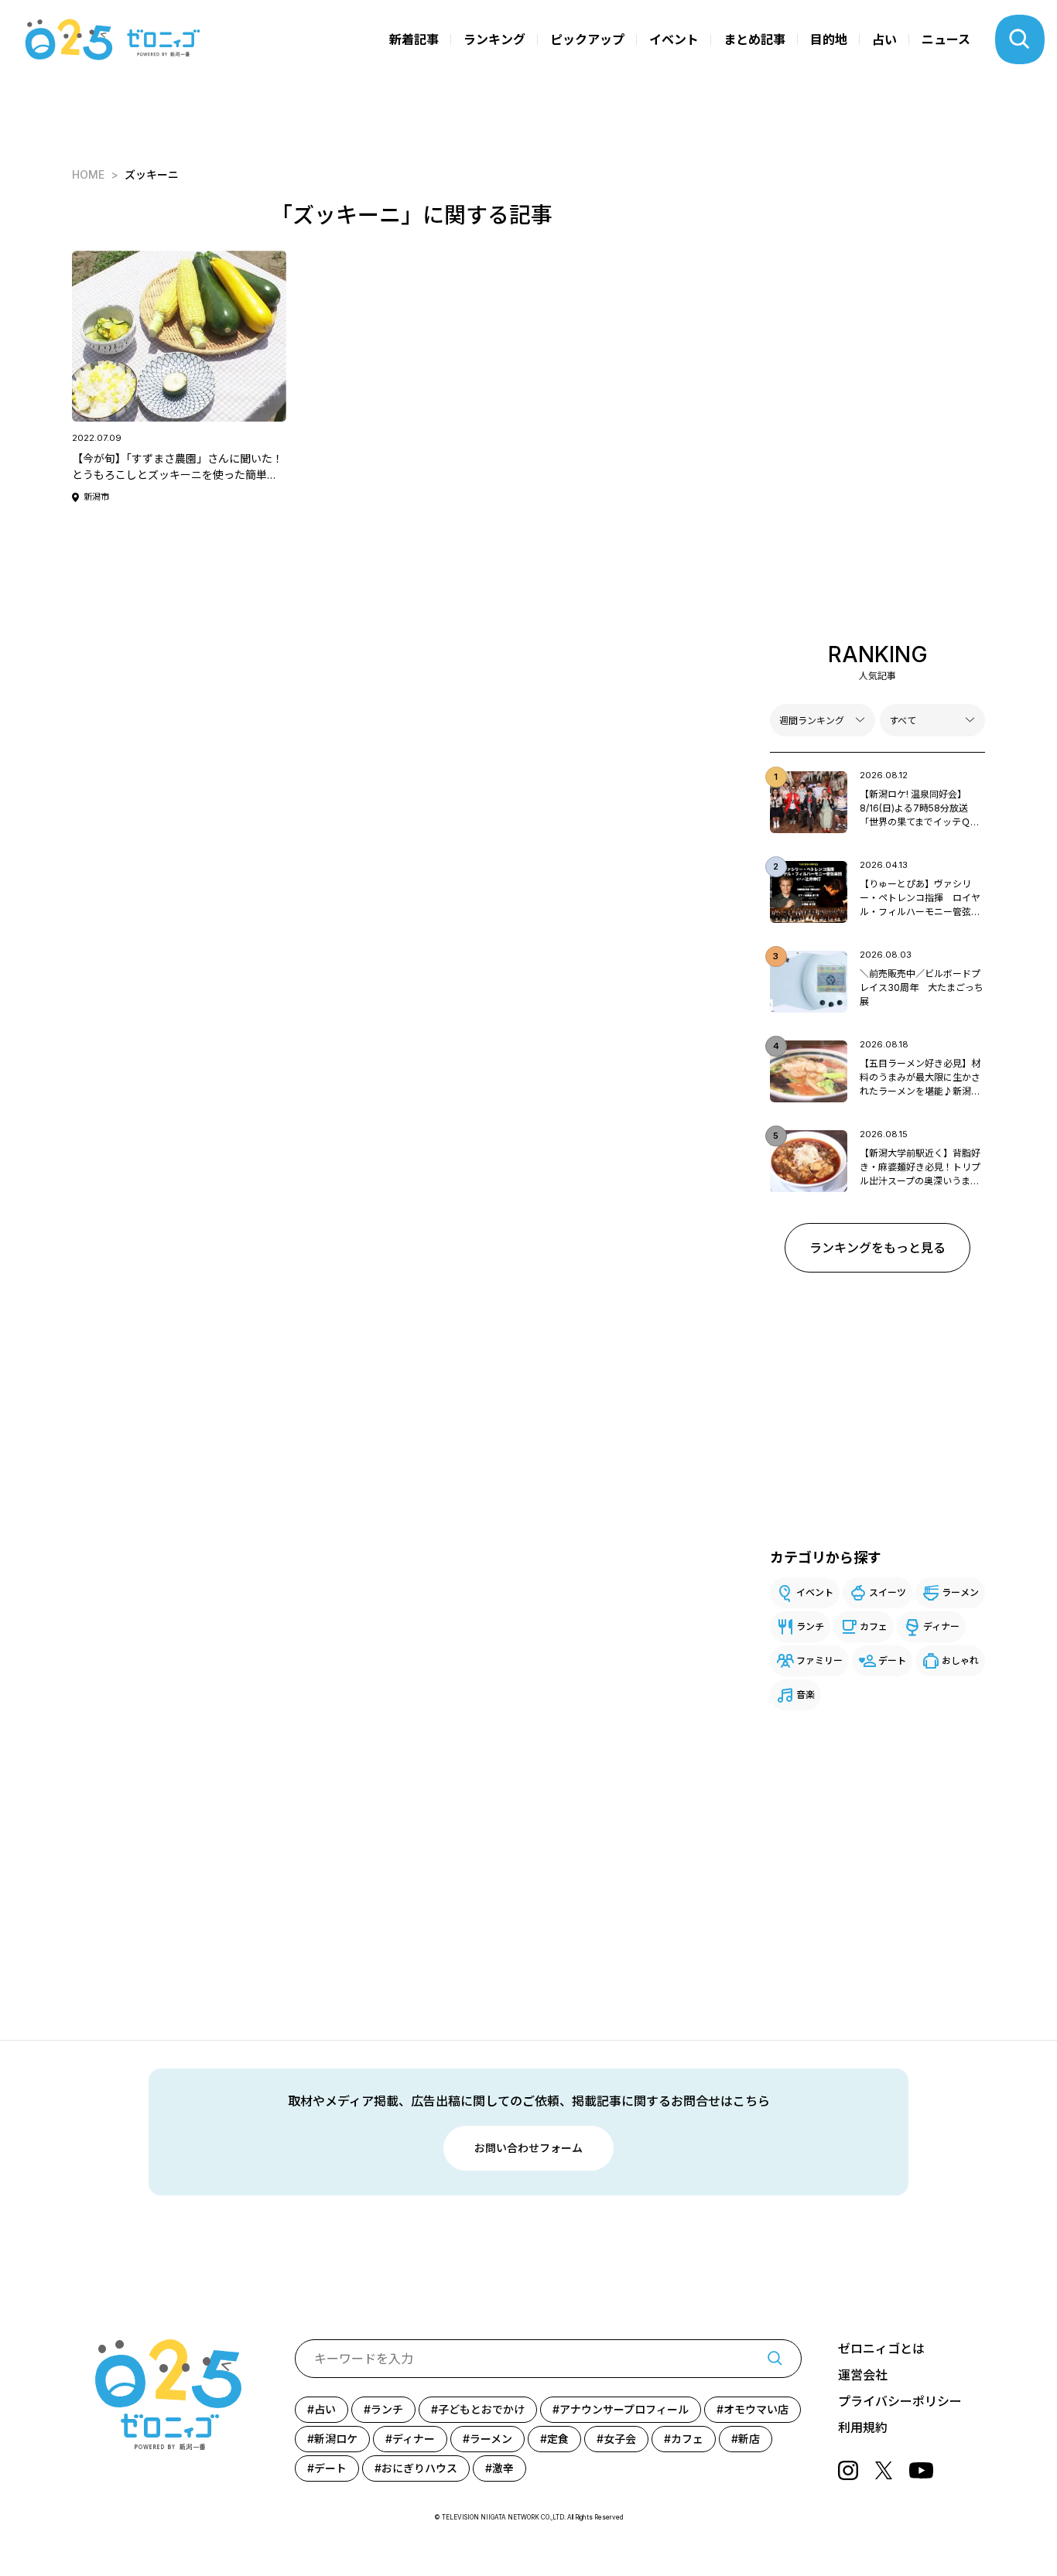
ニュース (946, 39)
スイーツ (888, 1592)
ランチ (810, 1626)
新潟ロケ (336, 2439)
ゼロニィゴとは (881, 2349)
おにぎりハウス (419, 2468)
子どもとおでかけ (481, 2409)
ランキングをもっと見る (877, 1248)
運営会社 (863, 2375)
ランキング (494, 39)
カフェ (874, 1626)
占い (884, 39)
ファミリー (819, 1660)
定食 (558, 2439)
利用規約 (863, 2427)
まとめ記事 (754, 39)
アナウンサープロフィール (624, 2409)
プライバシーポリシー (900, 2401)
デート (892, 1660)
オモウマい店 (756, 2409)
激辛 (503, 2468)
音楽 (806, 1695)
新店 (749, 2439)
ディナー (941, 1626)
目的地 (829, 39)
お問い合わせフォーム (528, 2148)
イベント (674, 39)
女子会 (620, 2439)
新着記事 (414, 39)
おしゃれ (960, 1660)
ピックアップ (587, 39)
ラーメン (960, 1592)
